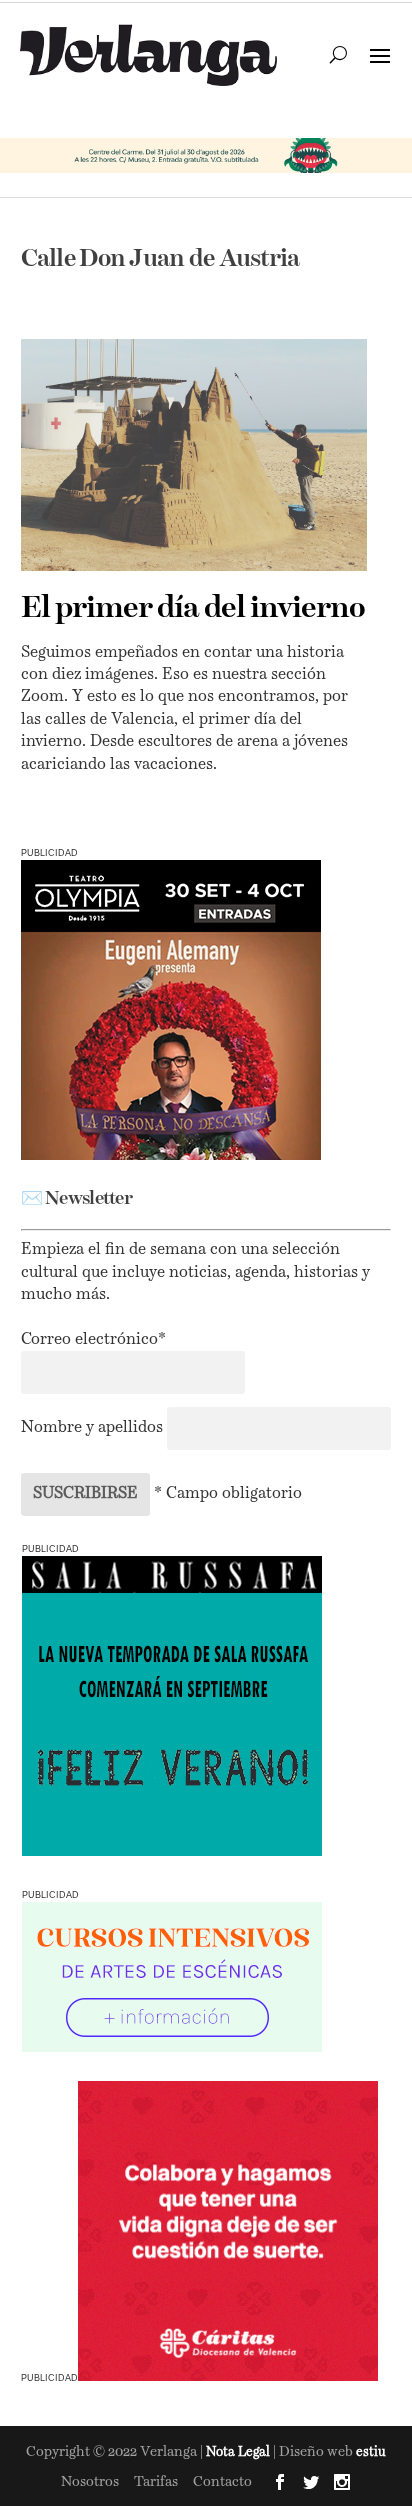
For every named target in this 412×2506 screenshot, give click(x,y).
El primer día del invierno (193, 609)
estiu (371, 2452)
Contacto (222, 2482)
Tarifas (156, 2482)
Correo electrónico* (93, 1340)
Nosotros (90, 2482)
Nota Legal (239, 2452)
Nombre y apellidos (92, 1428)
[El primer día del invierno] (194, 454)
